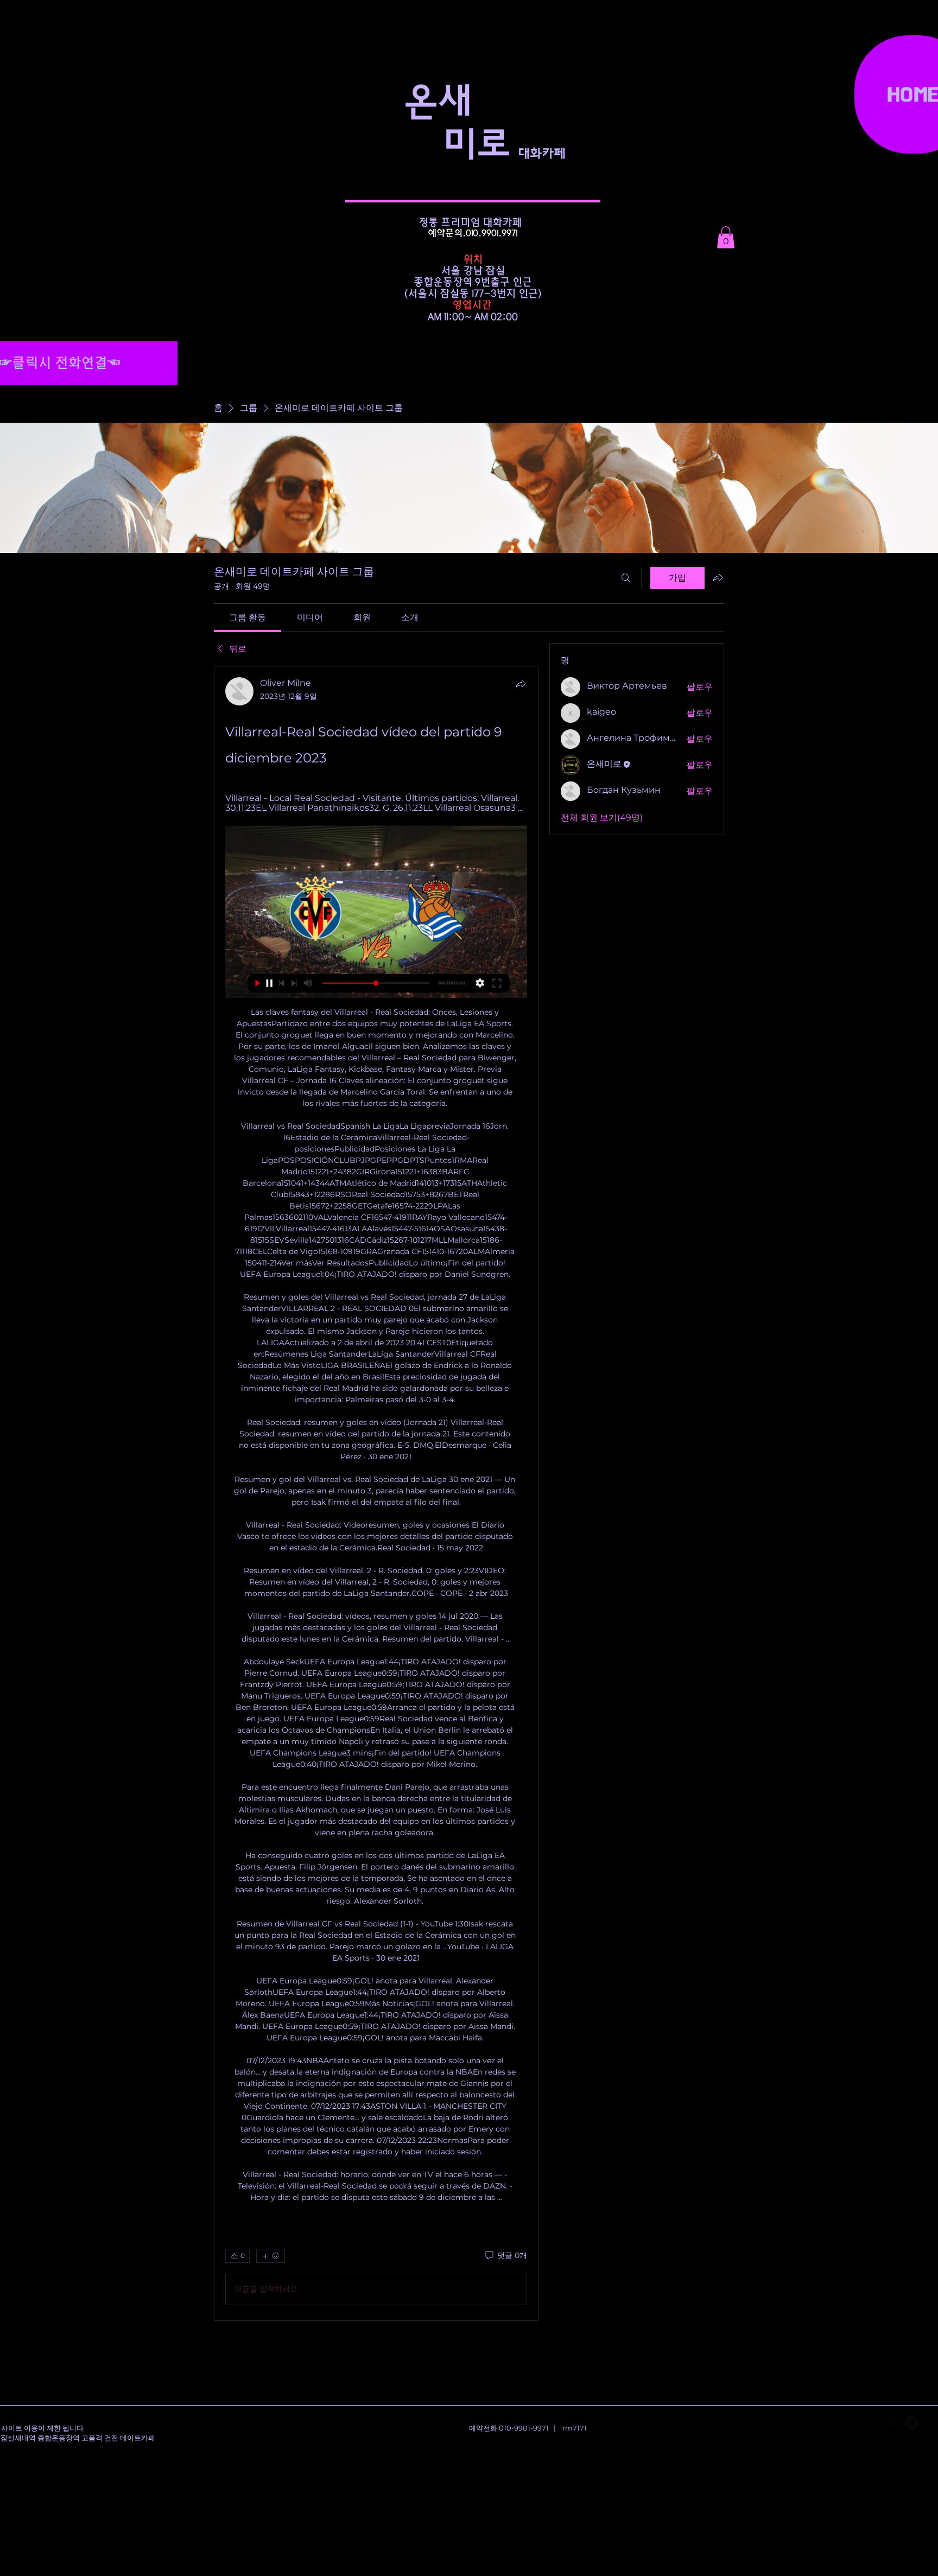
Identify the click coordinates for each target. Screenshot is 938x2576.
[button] (726, 237)
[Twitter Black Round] (912, 2422)
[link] (248, 617)
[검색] (626, 578)
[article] (376, 1493)
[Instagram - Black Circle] (931, 2422)
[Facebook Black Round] (892, 2422)
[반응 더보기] (271, 2256)
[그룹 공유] (718, 577)
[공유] (521, 684)
